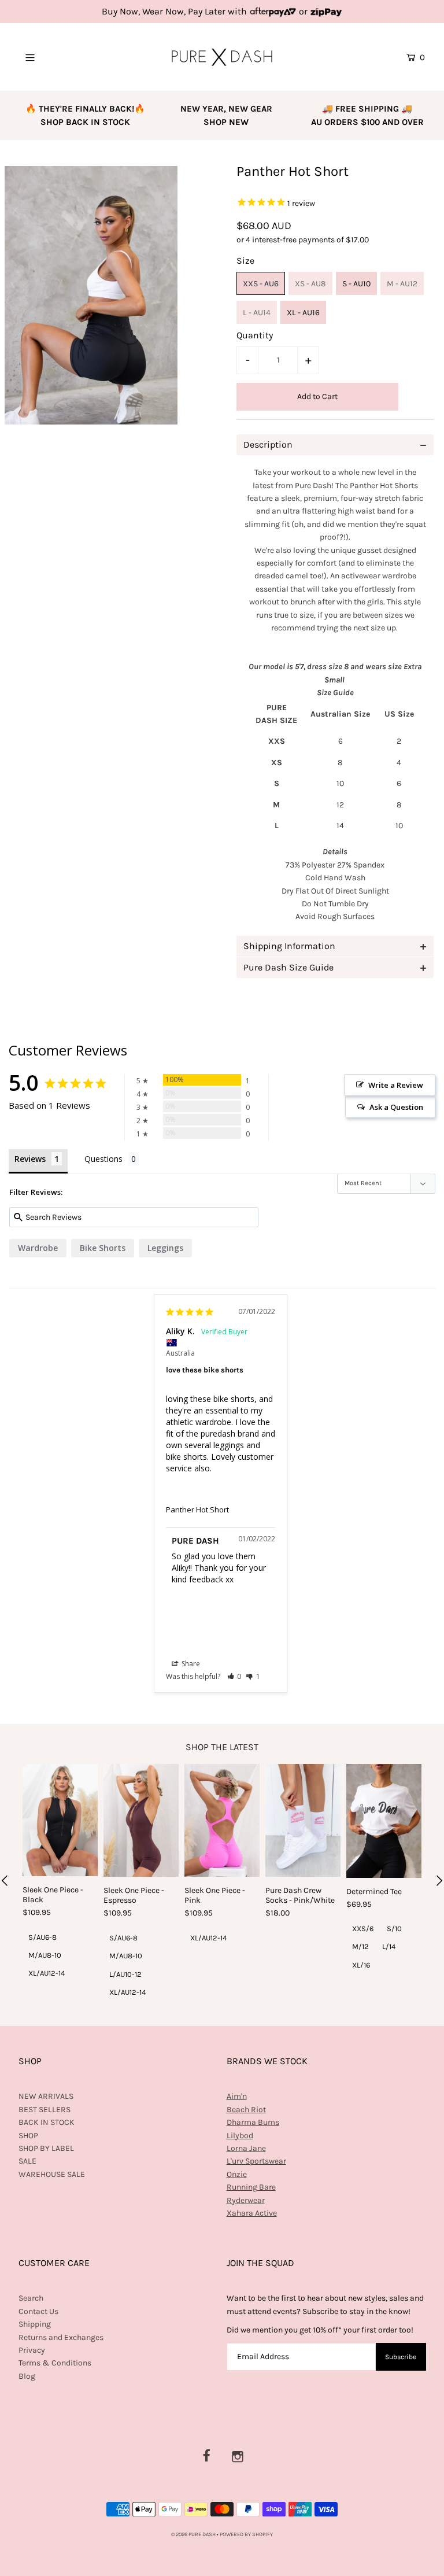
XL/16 (361, 1965)
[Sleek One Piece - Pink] (222, 1820)
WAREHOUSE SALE (52, 2174)
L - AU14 (257, 313)
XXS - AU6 (261, 284)
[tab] (335, 445)
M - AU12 (402, 284)
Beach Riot (246, 2110)
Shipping (35, 2324)
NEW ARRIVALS (46, 2096)
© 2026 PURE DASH (194, 2534)
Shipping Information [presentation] (289, 946)
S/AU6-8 (42, 1937)
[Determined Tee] (384, 1821)
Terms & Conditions (55, 2363)
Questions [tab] (103, 1159)
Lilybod (240, 2136)
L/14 (389, 1946)
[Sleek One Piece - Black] (60, 1820)
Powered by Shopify (246, 2534)
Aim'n (237, 2096)
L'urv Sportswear (256, 2161)
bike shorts (103, 1248)
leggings (165, 1248)
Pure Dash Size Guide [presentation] (288, 967)
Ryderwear (246, 2200)
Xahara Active (252, 2213)
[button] (234, 1676)
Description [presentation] (268, 444)
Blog (27, 2376)
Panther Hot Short (197, 1510)
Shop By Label (46, 2148)
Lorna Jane (246, 2148)
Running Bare (251, 2187)
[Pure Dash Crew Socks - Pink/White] (303, 1820)
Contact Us (38, 2311)
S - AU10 (356, 284)
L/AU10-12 (125, 1974)
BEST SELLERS (45, 2110)
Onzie (237, 2174)
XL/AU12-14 (47, 1973)
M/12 (360, 1946)
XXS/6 (363, 1929)
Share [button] (190, 1664)
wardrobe (38, 1248)
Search (31, 2298)
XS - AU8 (310, 284)
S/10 (394, 1929)
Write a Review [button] (396, 1085)
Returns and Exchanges (61, 2337)
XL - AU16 (303, 313)
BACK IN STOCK (47, 2122)
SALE (27, 2161)
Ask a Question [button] (396, 1107)
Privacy (32, 2350)
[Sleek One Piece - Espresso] (141, 1820)
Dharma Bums (253, 2122)
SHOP (28, 2136)
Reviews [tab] (30, 1159)
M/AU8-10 (45, 1955)
